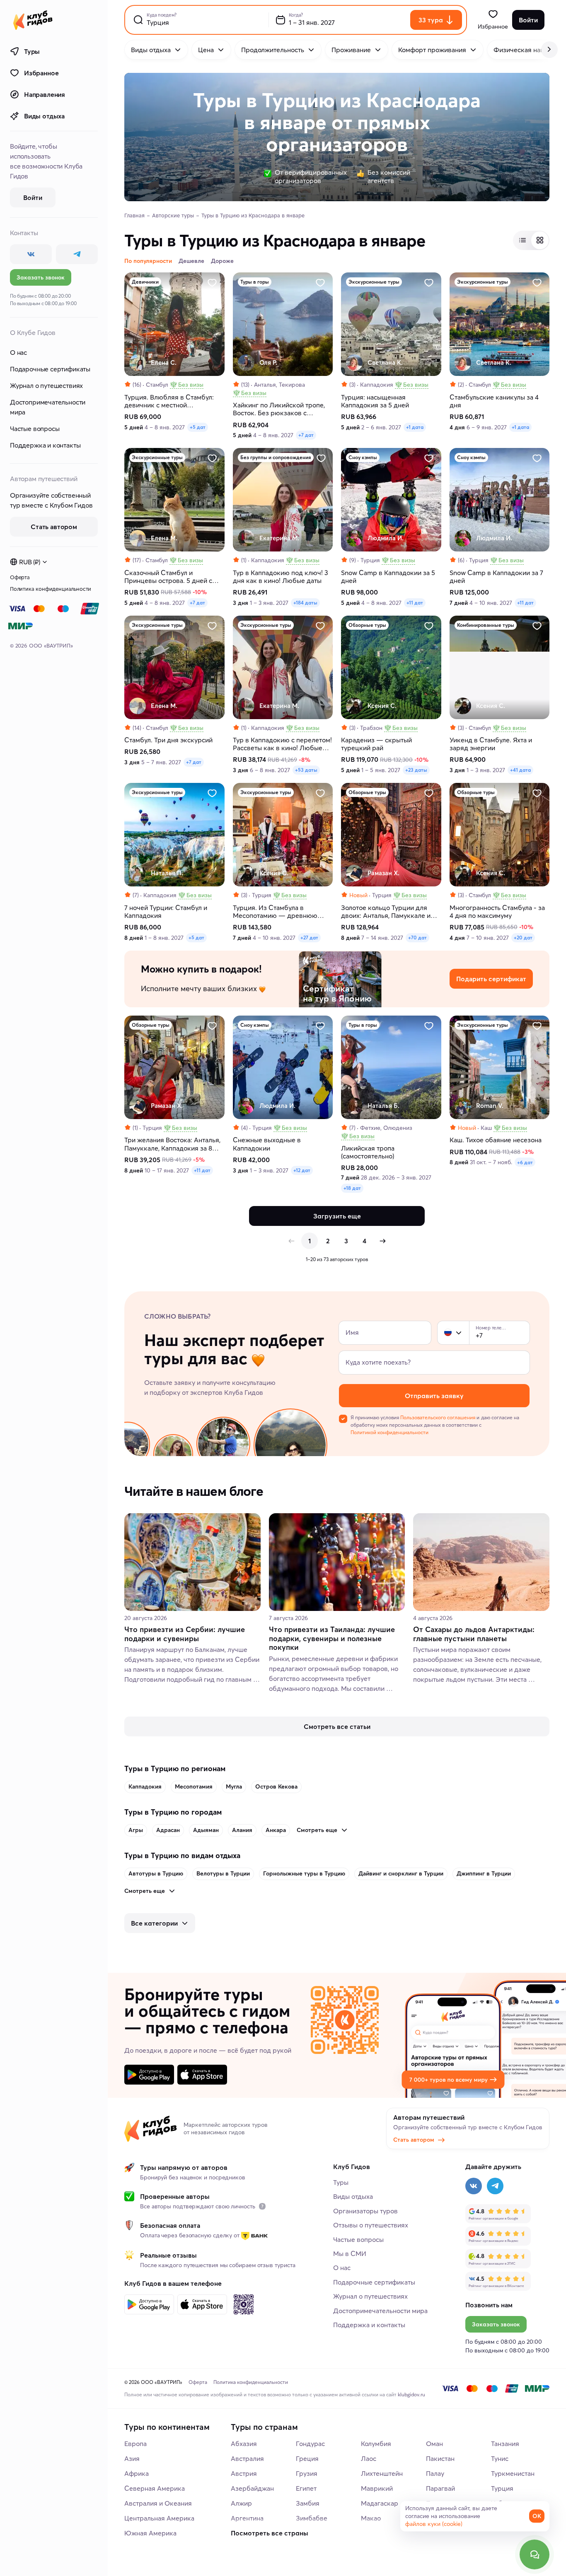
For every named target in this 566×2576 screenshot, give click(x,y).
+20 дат (523, 938)
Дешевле (191, 261)
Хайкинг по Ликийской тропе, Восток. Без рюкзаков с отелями (279, 409)
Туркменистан (513, 2473)
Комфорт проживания (432, 50)
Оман (434, 2444)
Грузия (307, 2473)
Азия (132, 2458)
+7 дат (306, 435)
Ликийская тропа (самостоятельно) (368, 1152)
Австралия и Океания (158, 2503)
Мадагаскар (380, 2503)
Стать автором (414, 2140)
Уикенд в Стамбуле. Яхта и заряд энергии (491, 744)
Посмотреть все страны (270, 2533)
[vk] (31, 254)
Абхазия (244, 2444)
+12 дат (302, 1170)
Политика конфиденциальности (51, 589)
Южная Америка (150, 2533)
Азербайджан (252, 2488)
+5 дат (198, 427)
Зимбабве (312, 2518)
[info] (262, 2206)
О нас (18, 352)
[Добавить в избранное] (212, 283)
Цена (206, 50)
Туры (32, 51)
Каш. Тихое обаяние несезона (496, 1140)
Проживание (351, 50)
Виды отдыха (44, 116)
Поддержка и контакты (45, 445)
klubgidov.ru (411, 2394)
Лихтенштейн (382, 2473)
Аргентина (247, 2518)
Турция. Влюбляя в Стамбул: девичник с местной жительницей (169, 401)
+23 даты (416, 770)
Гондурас (310, 2444)
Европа (135, 2444)
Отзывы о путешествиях (371, 2225)
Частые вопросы (35, 429)
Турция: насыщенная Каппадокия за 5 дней (375, 401)
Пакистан (440, 2458)
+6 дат (525, 1162)
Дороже (222, 261)
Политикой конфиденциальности (389, 1432)
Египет (306, 2488)
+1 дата (415, 427)
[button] (448, 1333)
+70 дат (417, 938)
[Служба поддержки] (535, 2554)
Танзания (505, 2444)
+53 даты (306, 770)
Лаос (369, 2458)
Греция (307, 2458)
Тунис (500, 2458)
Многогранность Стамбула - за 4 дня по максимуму (497, 912)
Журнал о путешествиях (46, 385)
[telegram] (77, 254)
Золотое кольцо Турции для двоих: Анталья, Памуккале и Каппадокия (386, 912)
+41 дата (520, 770)
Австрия (244, 2473)
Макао (371, 2518)
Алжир (241, 2503)
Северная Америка (155, 2488)
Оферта (20, 577)
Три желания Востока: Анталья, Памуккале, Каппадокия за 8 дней (172, 1144)
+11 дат (415, 603)
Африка (137, 2473)
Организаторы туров (365, 2211)
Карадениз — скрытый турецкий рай (376, 744)
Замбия (308, 2503)
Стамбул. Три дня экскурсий (168, 740)
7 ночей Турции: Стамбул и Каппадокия (166, 912)
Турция (502, 2488)
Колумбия (376, 2444)
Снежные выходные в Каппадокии (267, 1144)
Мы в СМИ (350, 2253)
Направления (45, 94)
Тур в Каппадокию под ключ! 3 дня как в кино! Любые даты (281, 577)
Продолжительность (273, 50)
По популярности (148, 261)
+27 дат (309, 938)
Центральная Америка (159, 2518)
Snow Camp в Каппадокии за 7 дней (496, 577)
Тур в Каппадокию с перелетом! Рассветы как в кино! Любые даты (282, 744)
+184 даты (305, 603)
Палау (435, 2473)
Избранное (41, 73)
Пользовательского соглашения (438, 1417)
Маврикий (377, 2488)
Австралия (247, 2458)
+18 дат (352, 1188)
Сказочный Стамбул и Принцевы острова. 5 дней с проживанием (168, 577)
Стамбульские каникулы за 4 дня (494, 401)
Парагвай (440, 2488)
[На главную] (33, 20)
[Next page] (382, 1241)
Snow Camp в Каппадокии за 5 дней (388, 577)
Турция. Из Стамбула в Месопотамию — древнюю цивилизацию (275, 912)
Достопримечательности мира (48, 407)
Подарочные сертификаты (50, 369)
